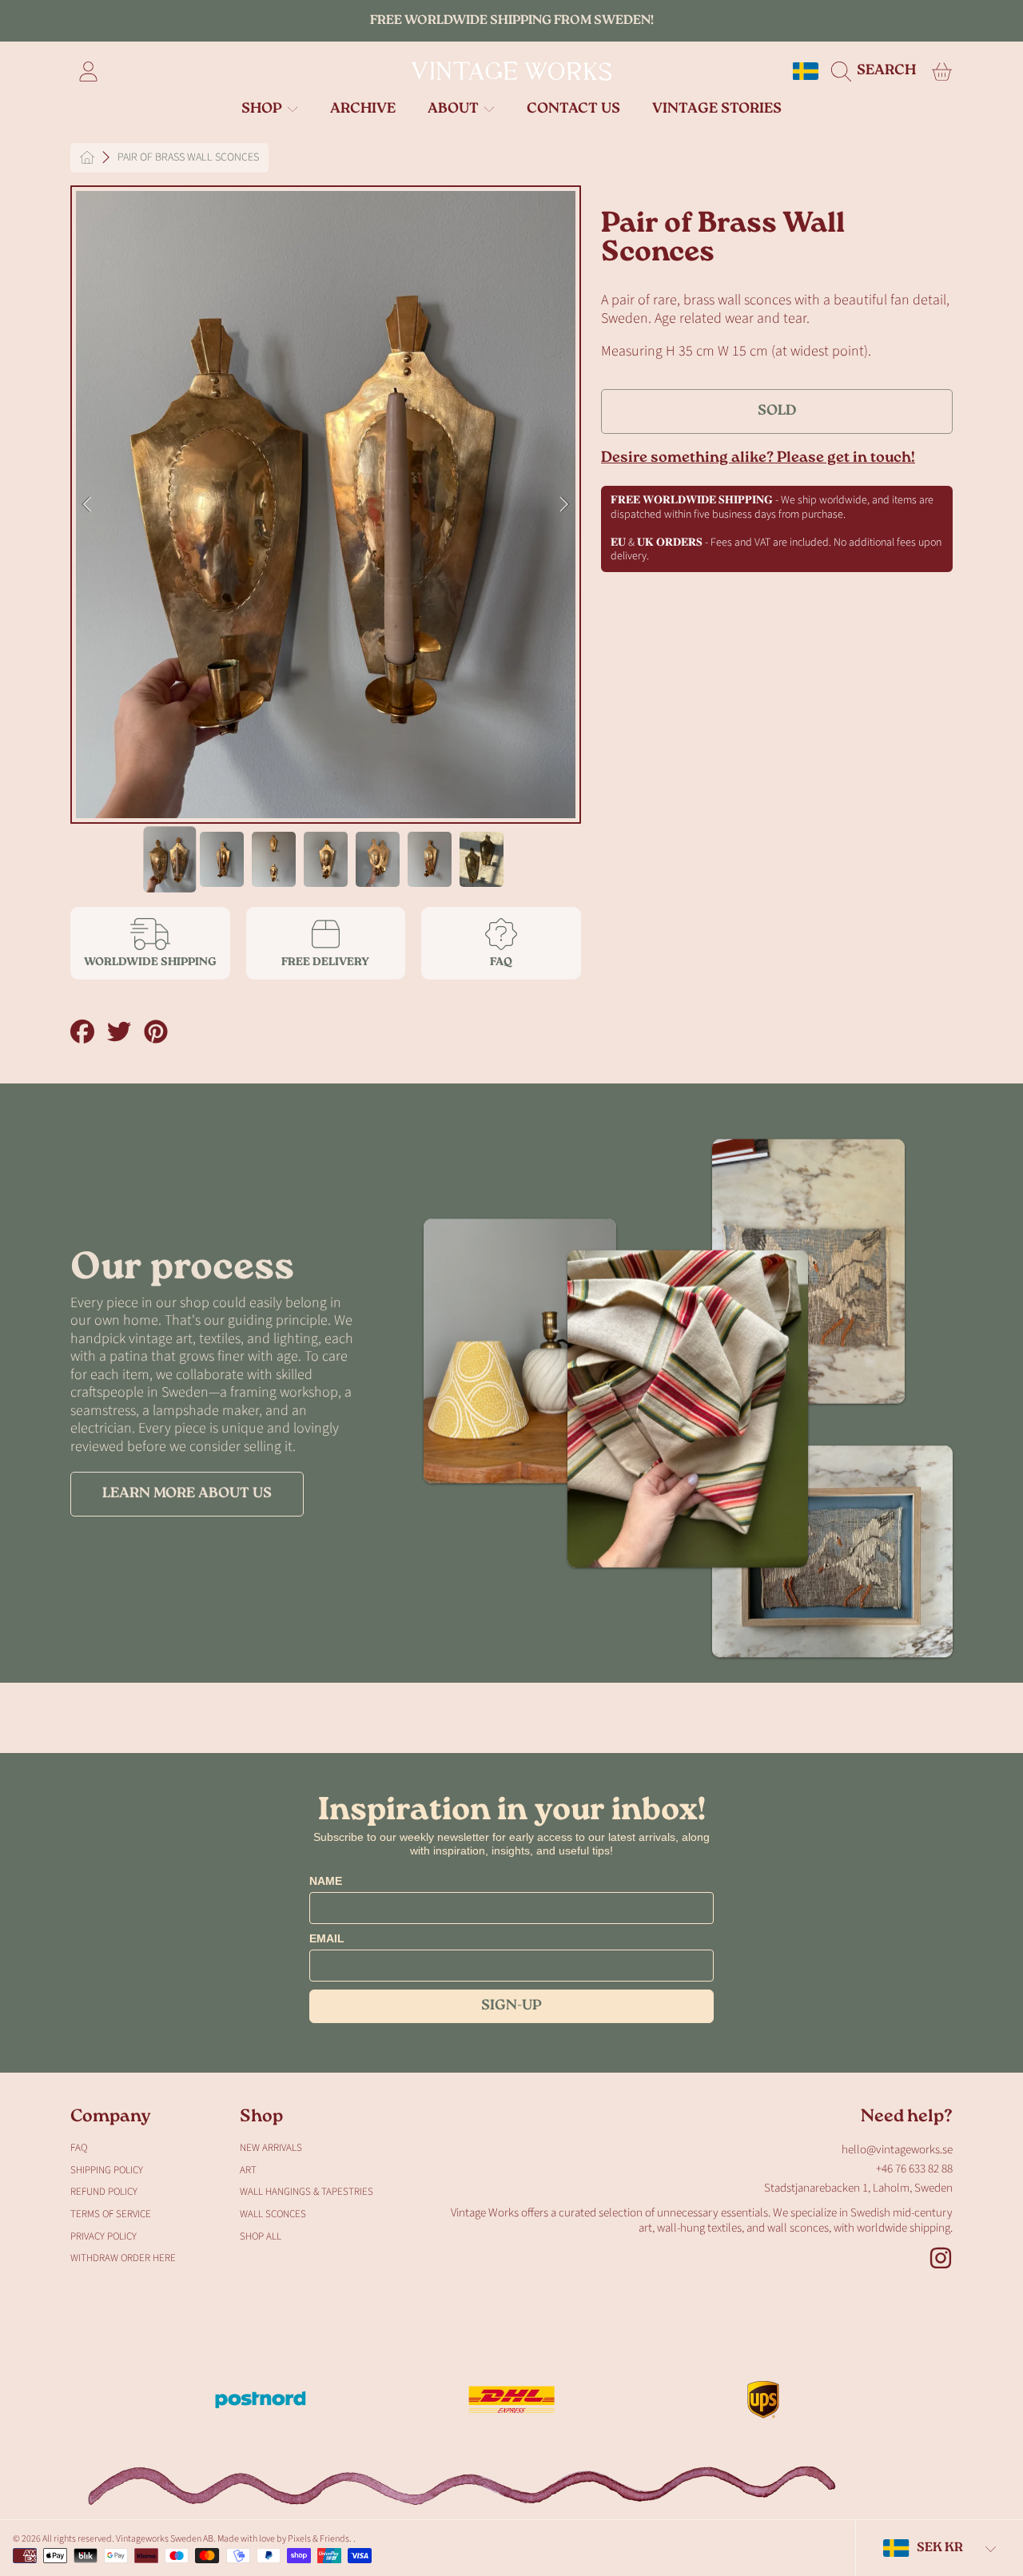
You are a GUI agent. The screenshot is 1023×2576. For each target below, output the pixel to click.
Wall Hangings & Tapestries (307, 2192)
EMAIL (327, 1938)
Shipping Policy (107, 2170)
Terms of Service (111, 2214)
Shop (263, 109)
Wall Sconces (273, 2214)
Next (564, 505)
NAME (326, 1881)
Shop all (261, 2236)
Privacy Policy (103, 2236)
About (455, 109)
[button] (878, 71)
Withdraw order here (123, 2258)
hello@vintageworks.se (897, 2150)
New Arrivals (271, 2148)
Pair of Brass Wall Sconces (188, 158)
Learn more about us (187, 1494)
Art (248, 2170)
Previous (87, 505)
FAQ (79, 2148)
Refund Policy (104, 2192)
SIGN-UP (511, 2006)
